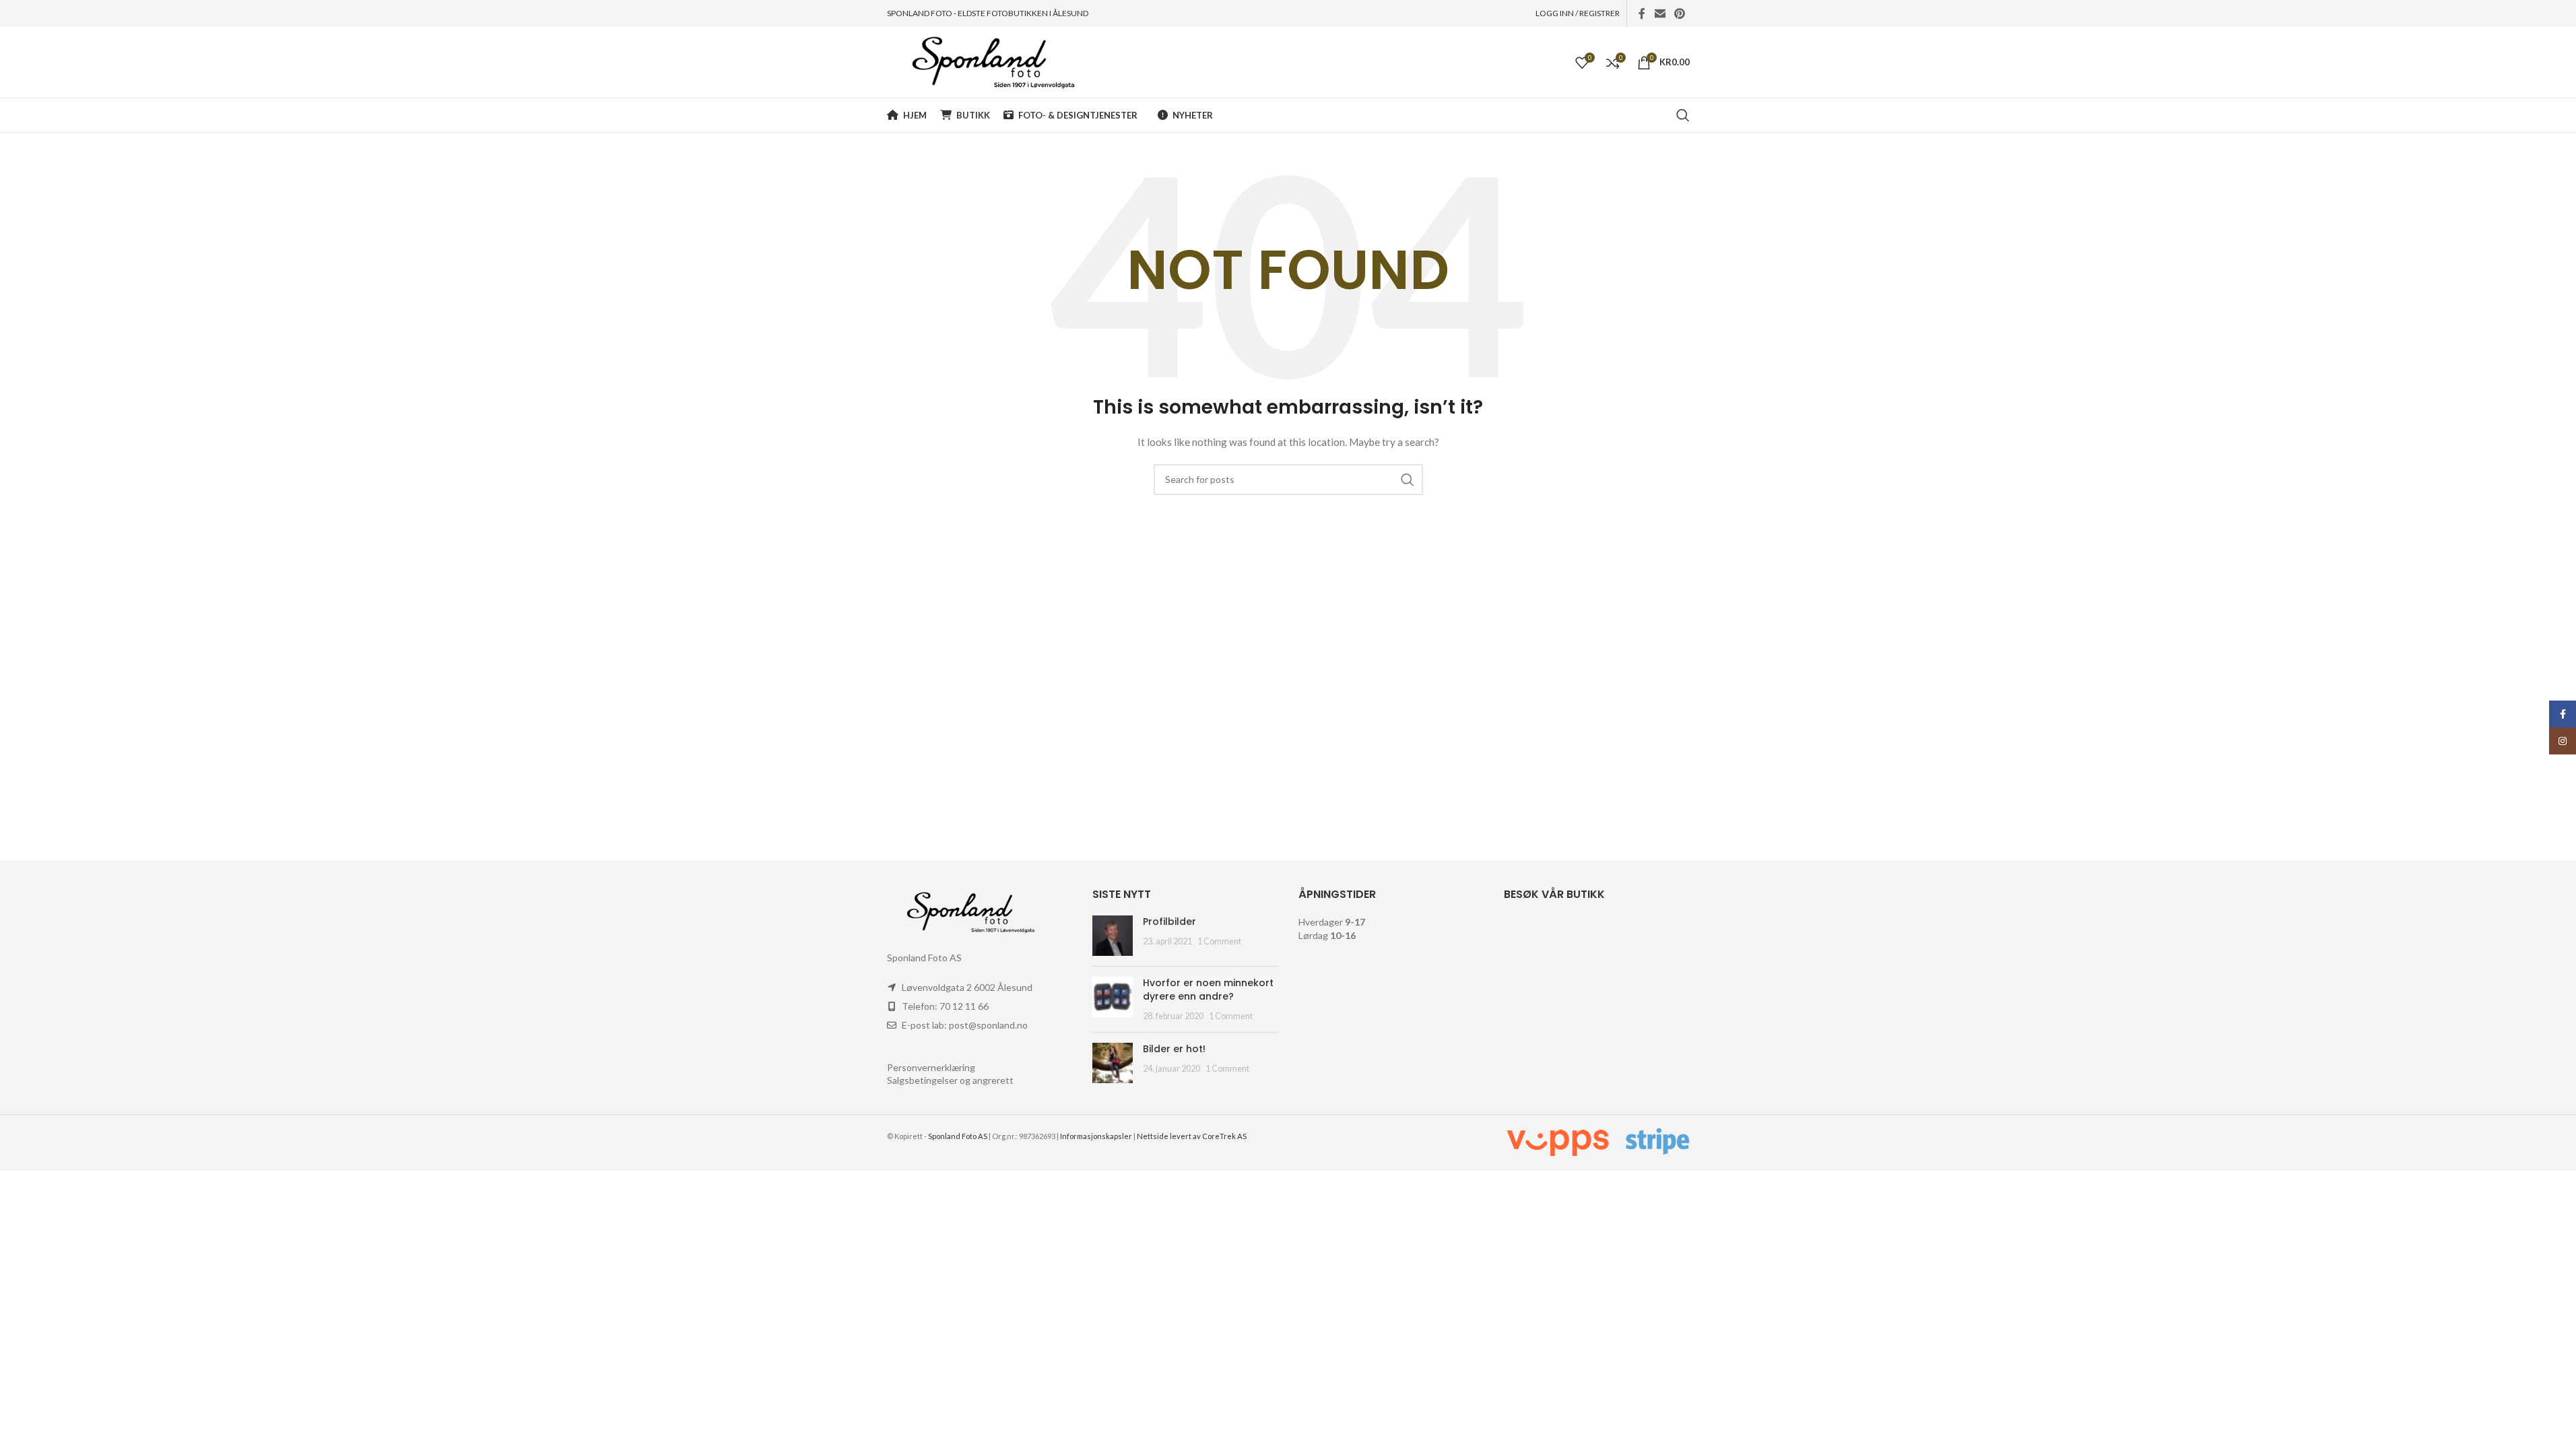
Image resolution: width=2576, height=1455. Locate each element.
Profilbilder (1169, 922)
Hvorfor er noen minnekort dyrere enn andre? (1208, 990)
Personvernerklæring (931, 1067)
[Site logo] (981, 61)
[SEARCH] (1408, 480)
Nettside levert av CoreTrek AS (1192, 1136)
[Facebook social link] (1642, 13)
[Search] (1683, 115)
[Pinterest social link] (1679, 13)
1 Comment (1219, 941)
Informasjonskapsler (1096, 1136)
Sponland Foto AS (958, 1136)
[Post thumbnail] (1113, 936)
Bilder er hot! (1174, 1049)
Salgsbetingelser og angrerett (950, 1080)
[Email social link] (1660, 13)
